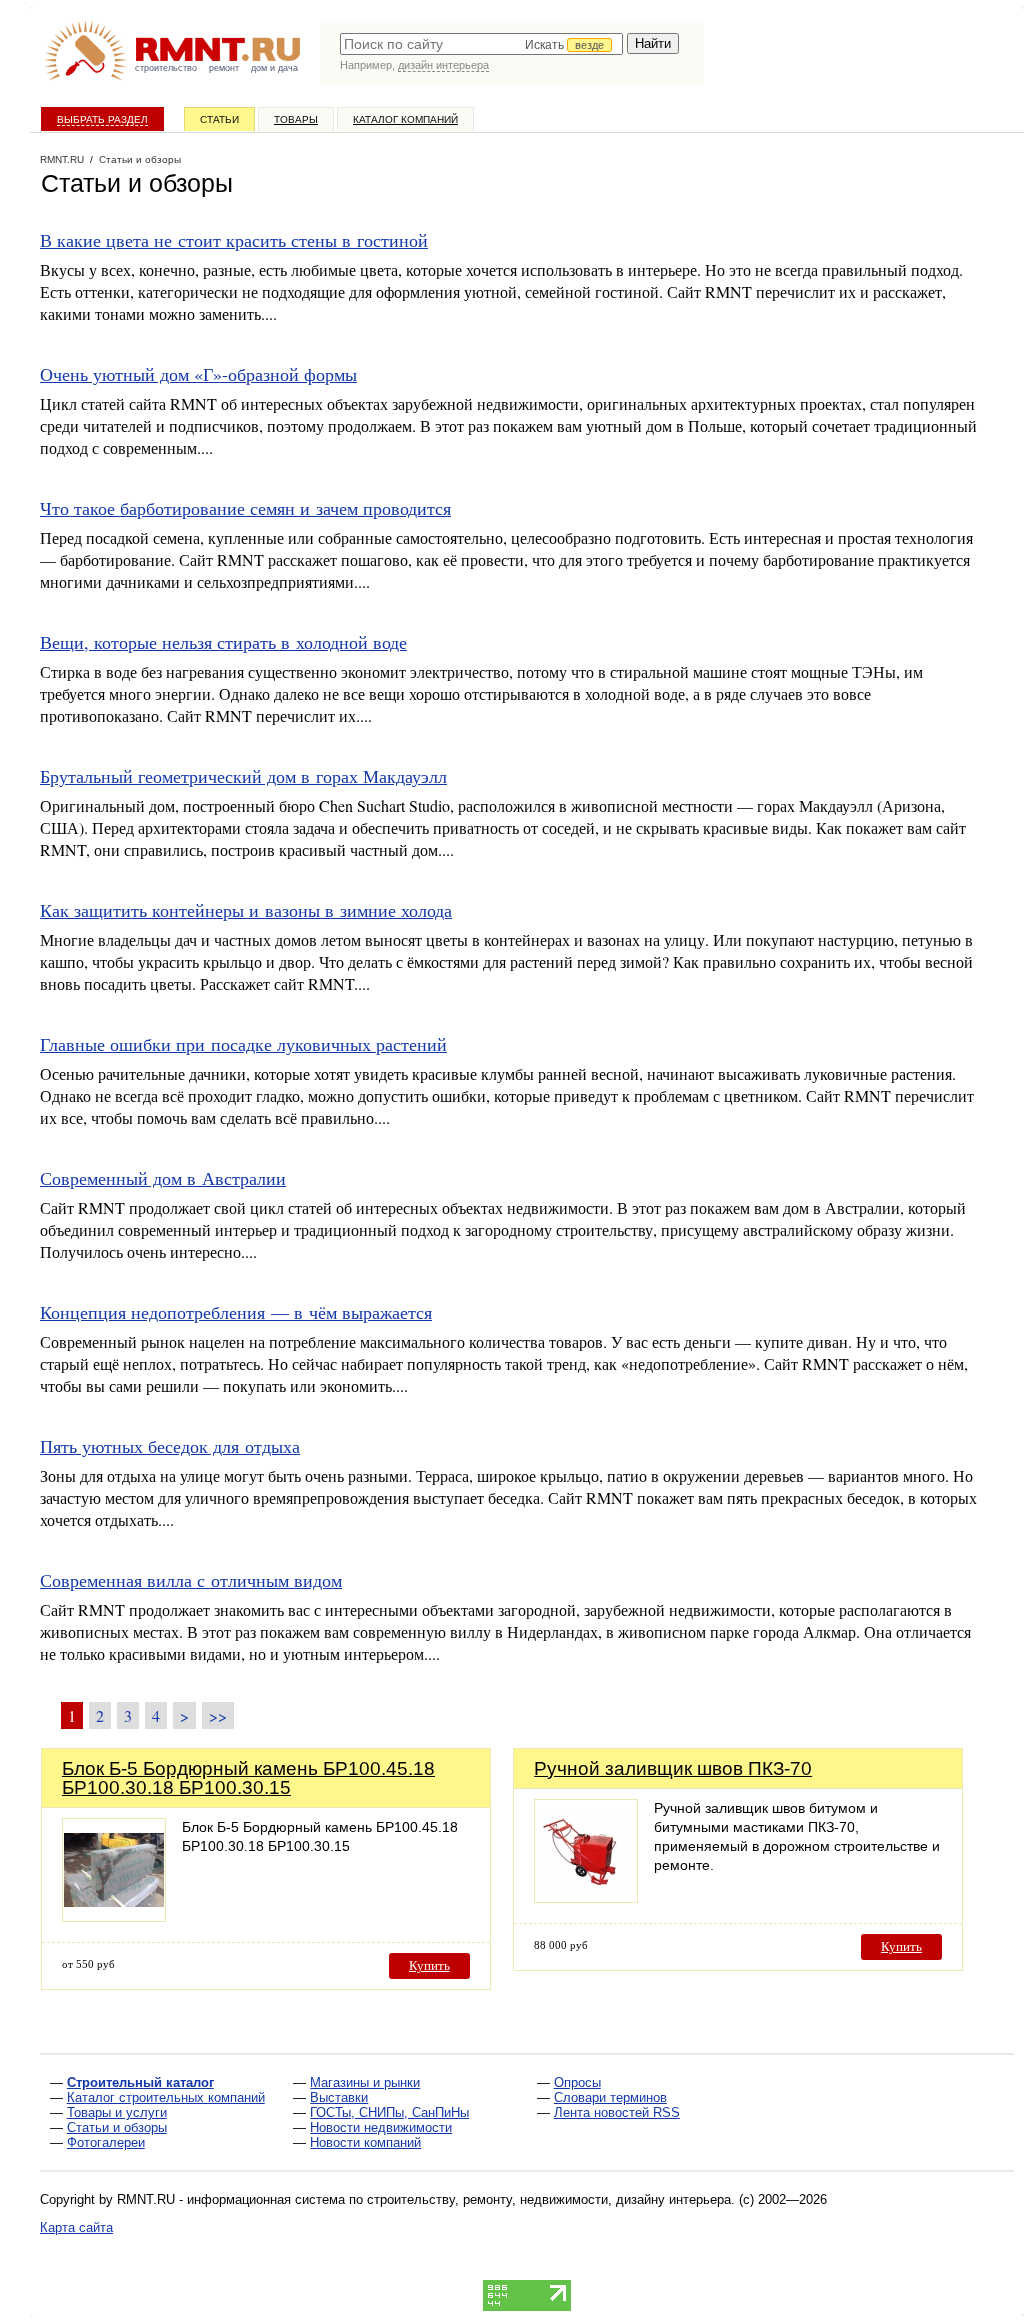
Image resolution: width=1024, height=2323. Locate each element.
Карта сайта (76, 2227)
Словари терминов (610, 2097)
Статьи (219, 119)
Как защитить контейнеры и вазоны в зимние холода (246, 910)
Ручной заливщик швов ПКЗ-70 (673, 1768)
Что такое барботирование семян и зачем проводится (245, 508)
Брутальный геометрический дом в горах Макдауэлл (243, 776)
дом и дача (274, 68)
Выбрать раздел (102, 119)
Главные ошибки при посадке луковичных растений (243, 1044)
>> (218, 1715)
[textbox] (481, 44)
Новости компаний (365, 2142)
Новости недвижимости (381, 2127)
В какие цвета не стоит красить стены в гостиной (234, 240)
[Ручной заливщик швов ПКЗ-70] (586, 1897)
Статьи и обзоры (117, 2127)
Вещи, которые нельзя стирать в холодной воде (223, 642)
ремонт (224, 68)
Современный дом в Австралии (163, 1178)
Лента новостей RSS (617, 2112)
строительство (166, 68)
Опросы (577, 2082)
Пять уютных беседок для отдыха (170, 1446)
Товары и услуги (117, 2112)
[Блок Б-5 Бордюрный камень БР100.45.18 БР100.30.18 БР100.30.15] (114, 1916)
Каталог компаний (405, 119)
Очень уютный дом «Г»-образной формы (198, 374)
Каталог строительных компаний (166, 2097)
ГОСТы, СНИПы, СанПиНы (389, 2112)
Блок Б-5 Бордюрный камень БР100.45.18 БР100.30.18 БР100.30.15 (248, 1778)
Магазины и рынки (365, 2082)
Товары (296, 119)
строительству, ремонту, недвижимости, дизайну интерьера (549, 2199)
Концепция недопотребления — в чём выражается (236, 1312)
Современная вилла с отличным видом (191, 1580)
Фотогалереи (106, 2142)
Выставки (339, 2097)
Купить (429, 1965)
